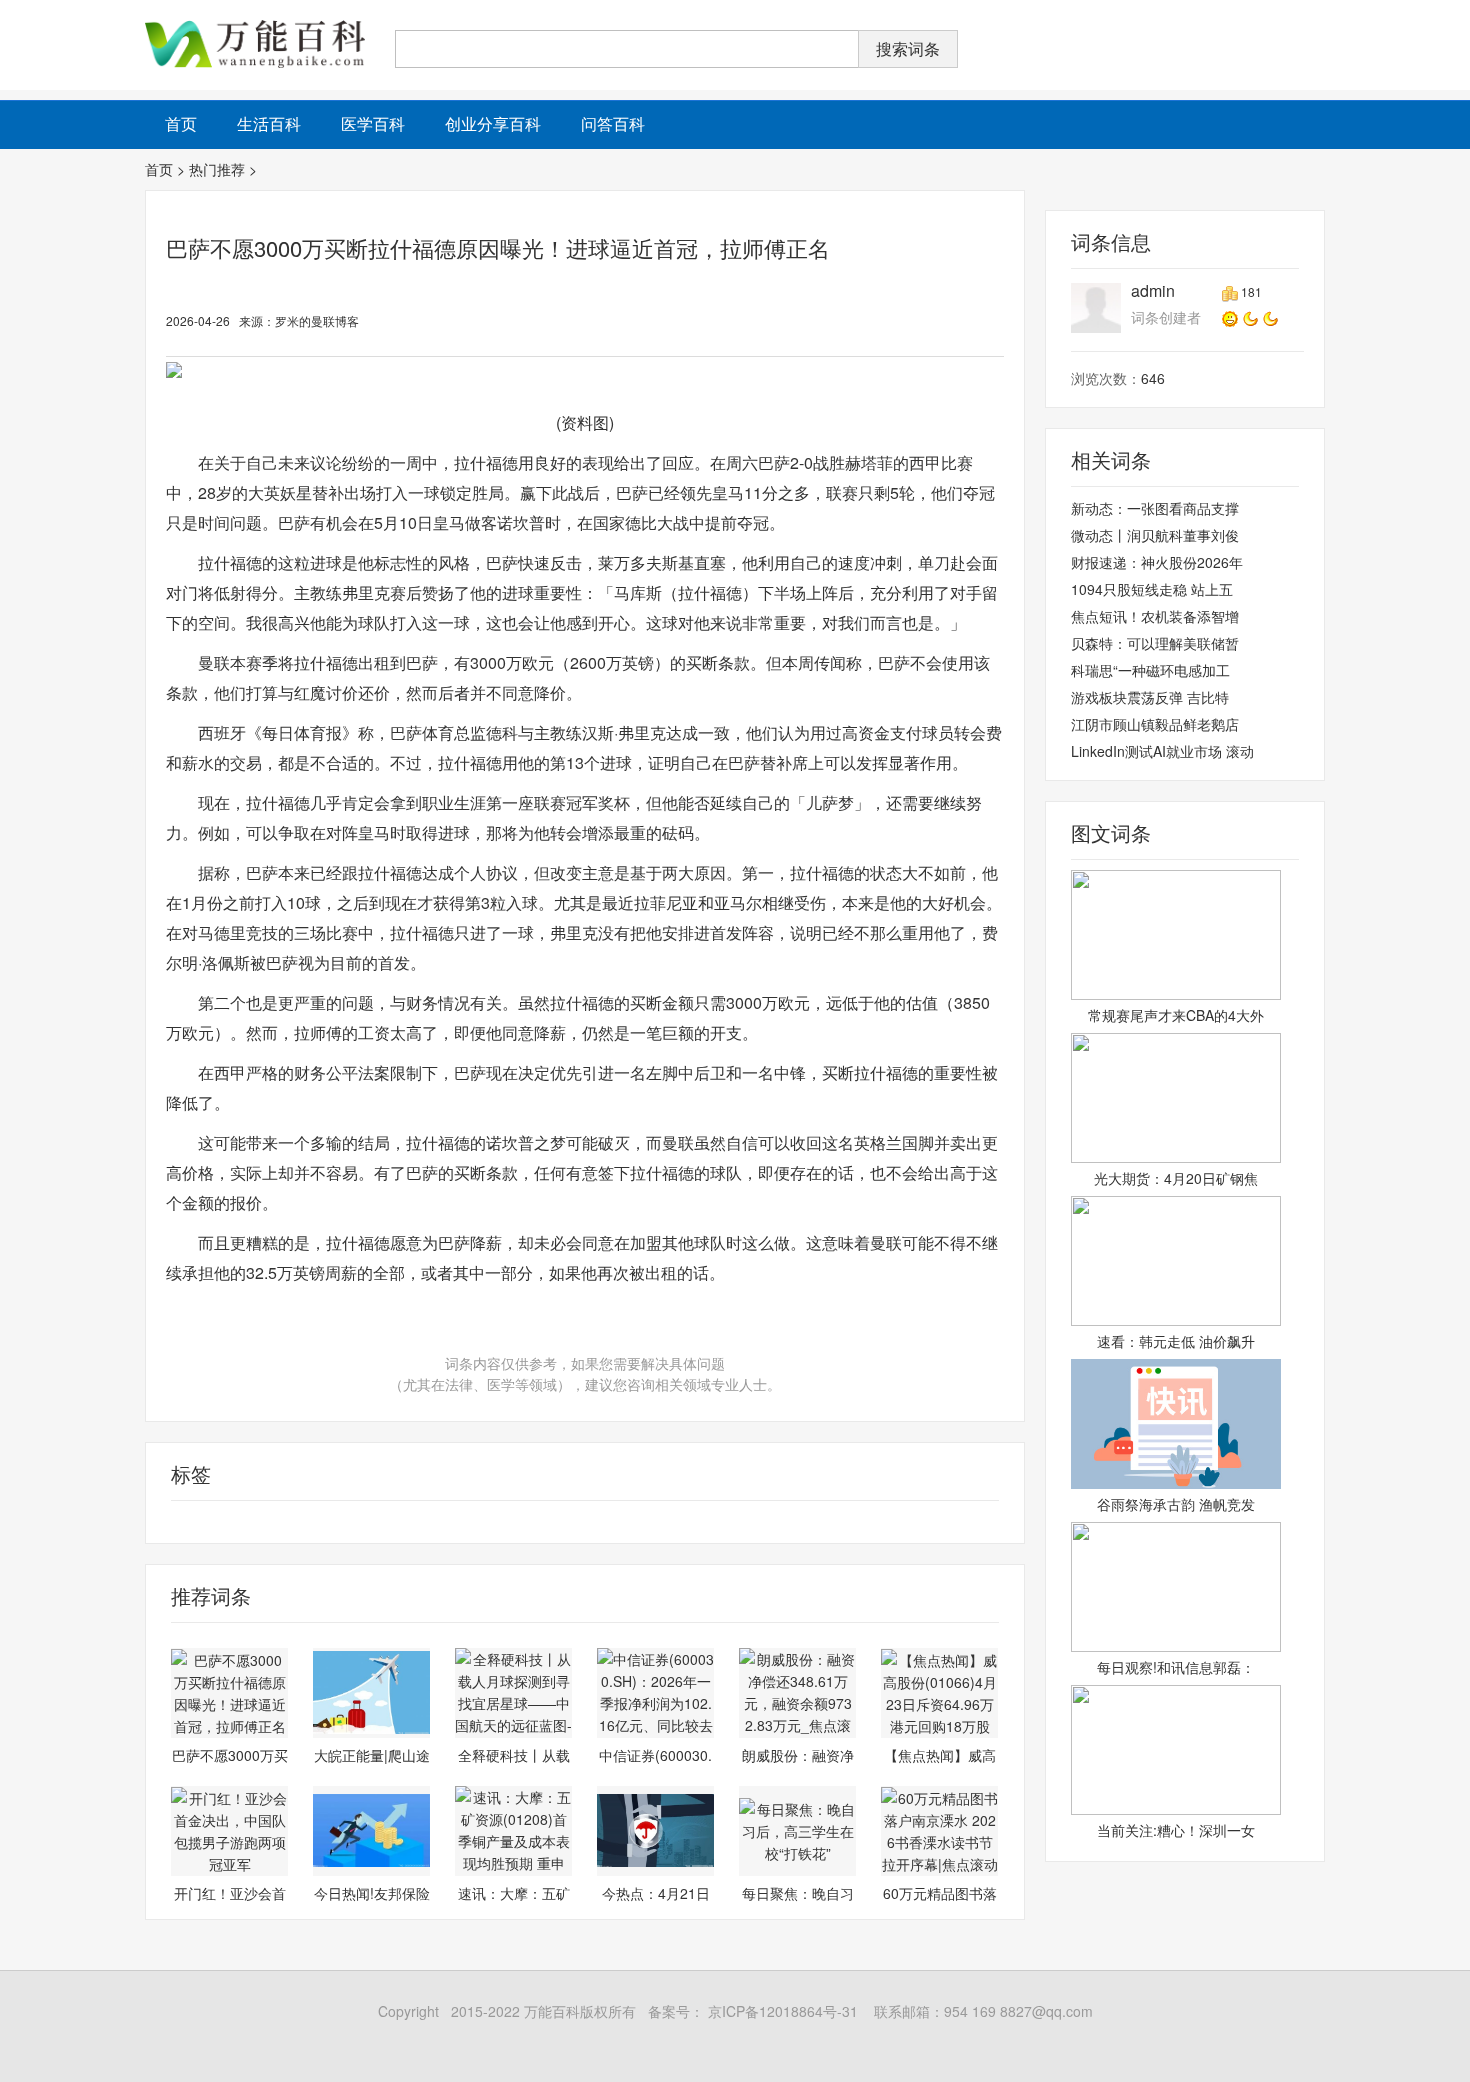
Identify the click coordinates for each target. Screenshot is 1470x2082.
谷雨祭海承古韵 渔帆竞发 (1176, 1504)
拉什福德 (220, 1522)
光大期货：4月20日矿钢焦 (1176, 1178)
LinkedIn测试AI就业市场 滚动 (1162, 751)
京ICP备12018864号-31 (781, 2011)
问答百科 (613, 123)
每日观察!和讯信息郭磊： (1176, 1667)
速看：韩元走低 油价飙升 (1176, 1341)
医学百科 (373, 123)
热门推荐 (217, 169)
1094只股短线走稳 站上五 (1152, 589)
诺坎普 (167, 1522)
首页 (159, 169)
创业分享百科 (493, 123)
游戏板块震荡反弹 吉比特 (1150, 697)
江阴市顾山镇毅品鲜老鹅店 (1155, 724)
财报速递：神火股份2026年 (1157, 562)
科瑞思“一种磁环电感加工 (1150, 670)
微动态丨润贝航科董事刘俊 (1155, 535)
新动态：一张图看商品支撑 (1155, 508)
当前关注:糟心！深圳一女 (1176, 1830)
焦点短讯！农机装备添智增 (1155, 616)
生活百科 (269, 123)
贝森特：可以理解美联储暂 (1155, 643)
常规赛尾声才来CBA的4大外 (1176, 1015)
